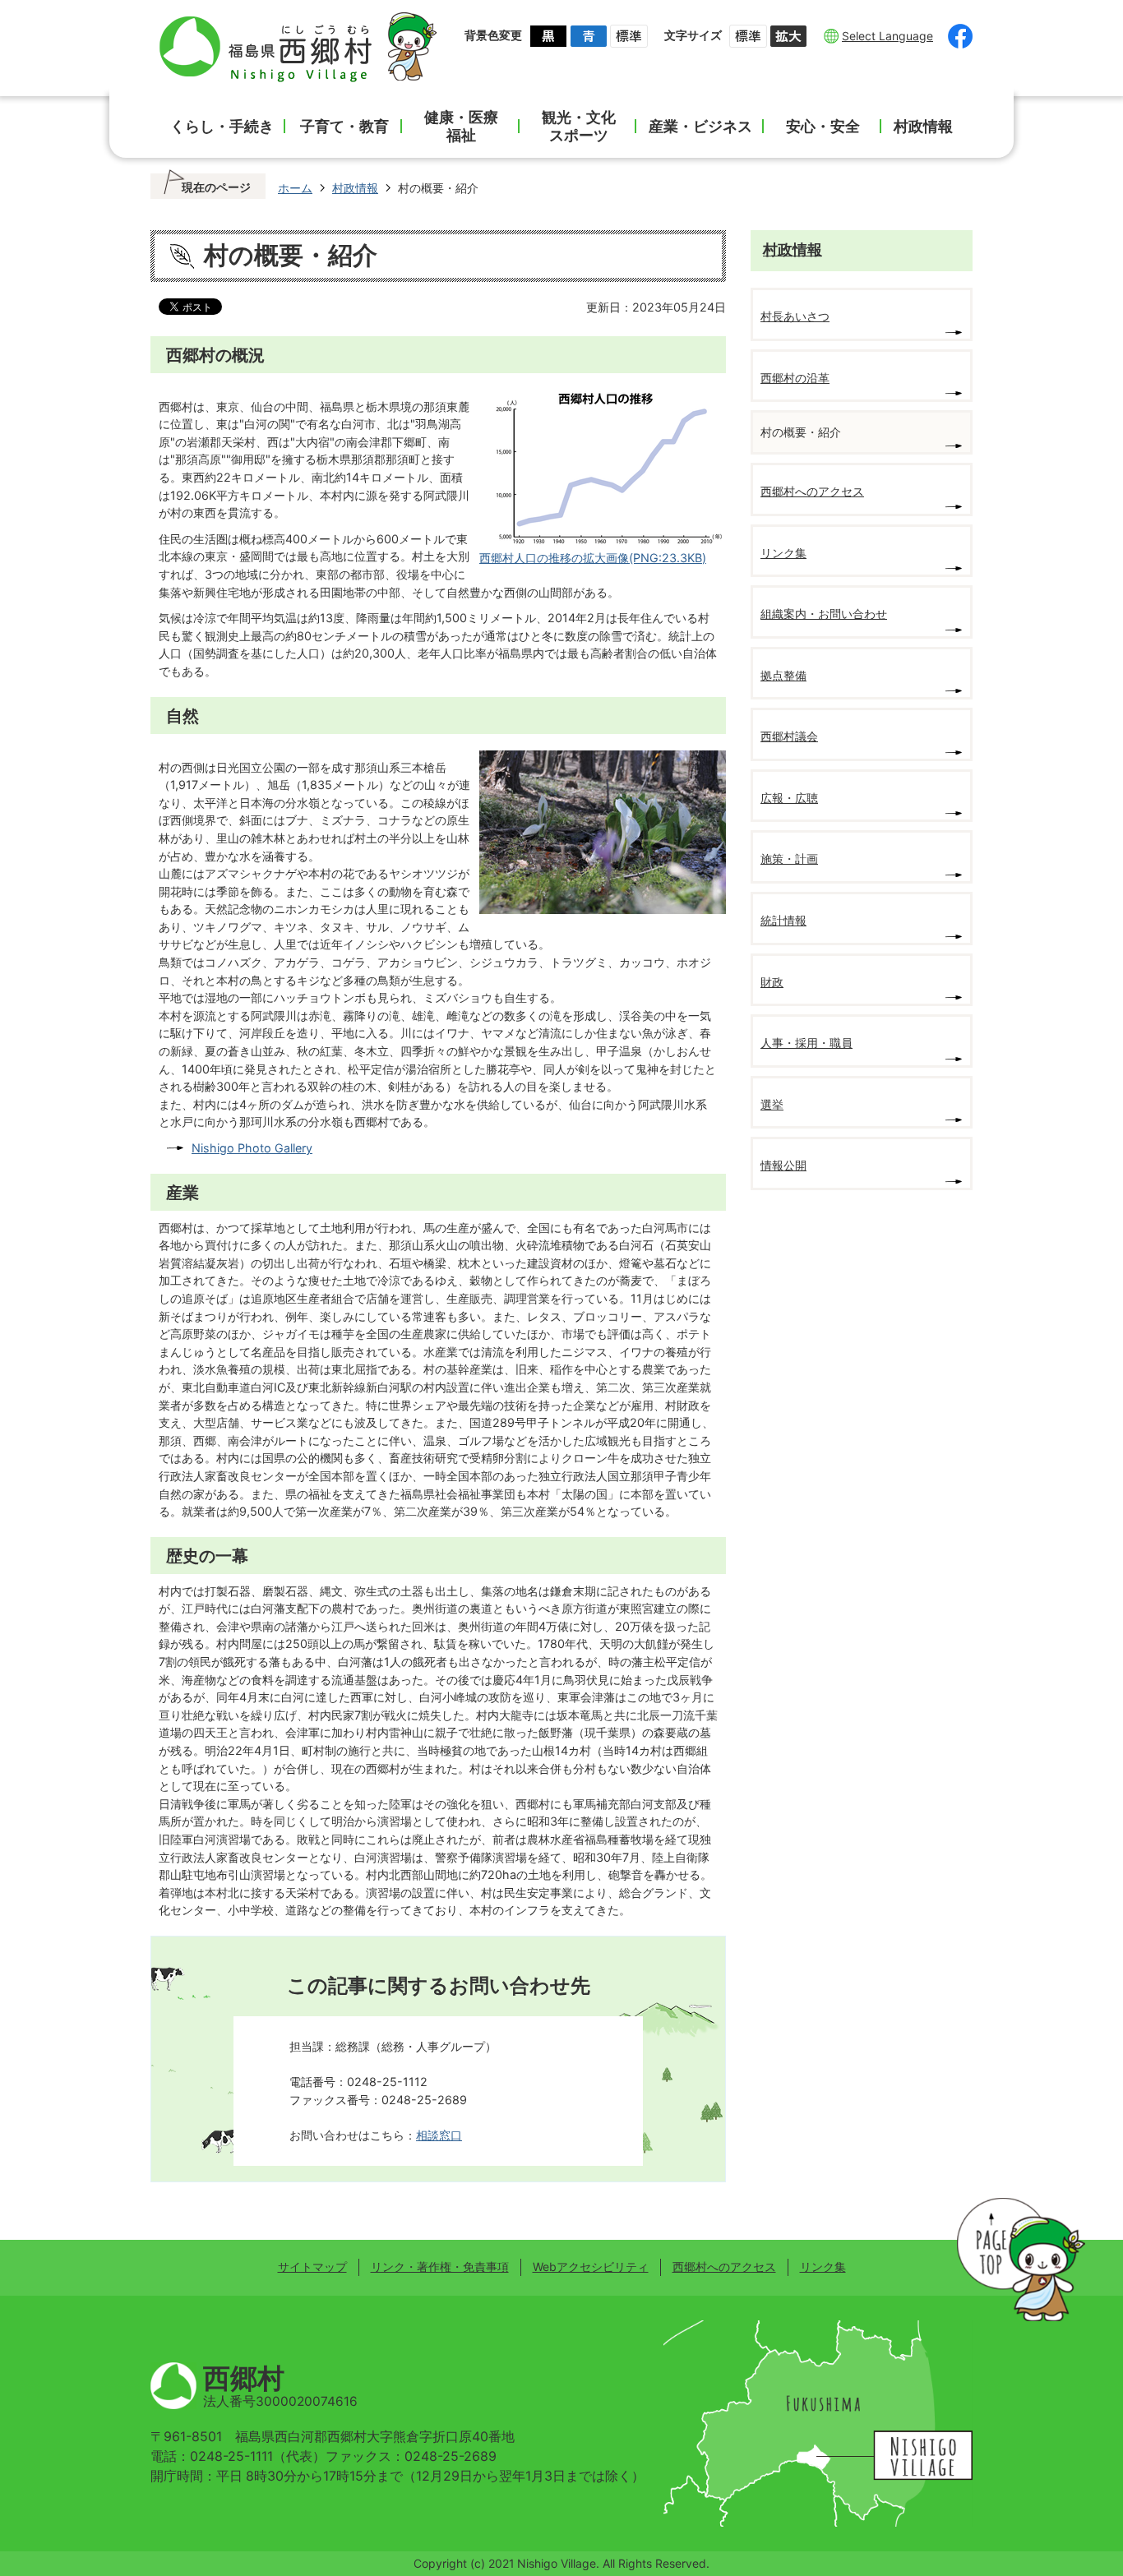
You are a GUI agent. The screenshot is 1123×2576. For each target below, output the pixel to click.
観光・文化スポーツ (579, 126)
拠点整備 (783, 675)
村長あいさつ (795, 316)
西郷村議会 (789, 736)
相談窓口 (439, 2135)
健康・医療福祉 (461, 126)
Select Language (887, 36)
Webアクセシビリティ (591, 2267)
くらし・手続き (222, 126)
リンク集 (783, 553)
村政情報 (923, 126)
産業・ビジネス (700, 126)
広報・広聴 (789, 798)
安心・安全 (823, 126)
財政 (772, 982)
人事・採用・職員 (806, 1043)
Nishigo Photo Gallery (252, 1148)
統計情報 (783, 920)
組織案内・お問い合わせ (824, 614)
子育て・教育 (344, 126)
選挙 (772, 1104)
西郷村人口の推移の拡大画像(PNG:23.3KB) (593, 558)
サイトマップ (312, 2267)
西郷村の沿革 (795, 378)
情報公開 (783, 1165)
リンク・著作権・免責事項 (440, 2267)
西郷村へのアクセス (812, 491)
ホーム (295, 188)
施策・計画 (789, 859)
